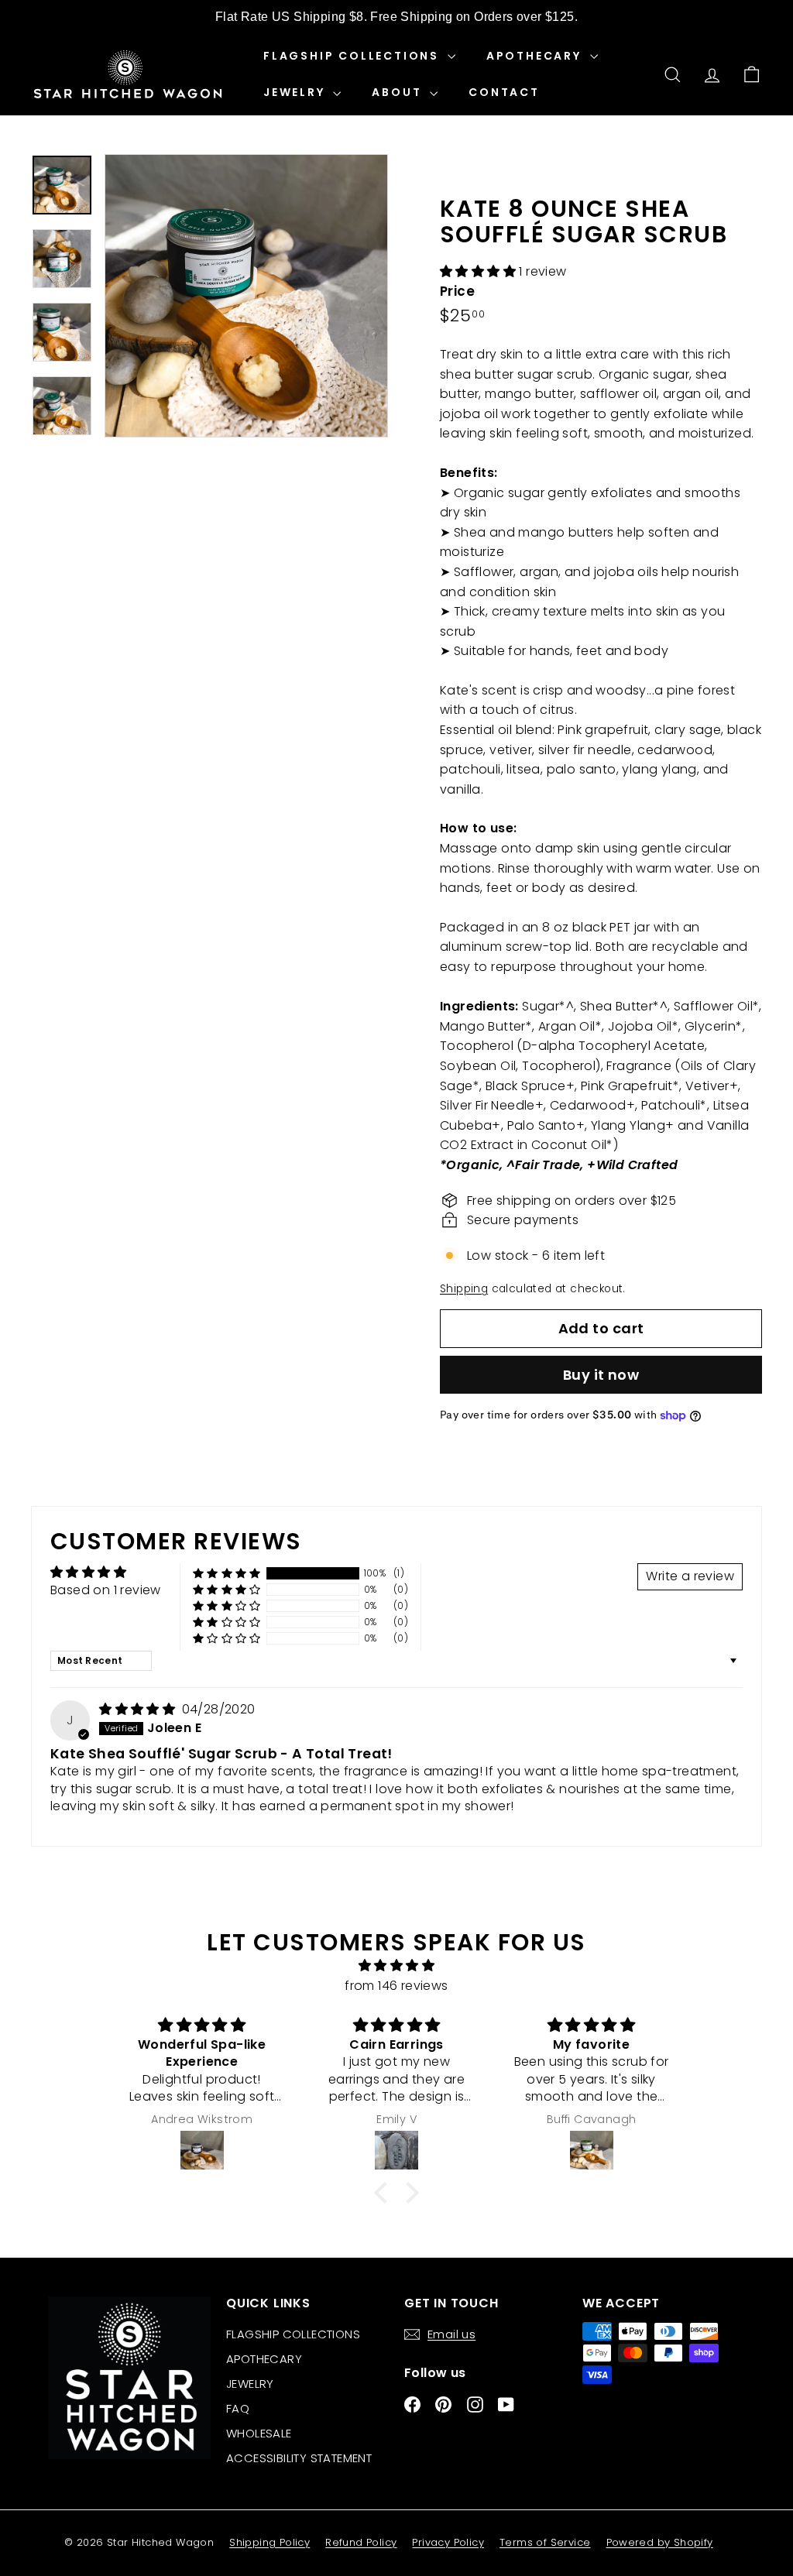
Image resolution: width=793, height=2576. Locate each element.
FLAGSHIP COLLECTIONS (354, 56)
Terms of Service (545, 2542)
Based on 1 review (106, 1590)
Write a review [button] (690, 1576)
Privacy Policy (448, 2542)
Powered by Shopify (660, 2542)
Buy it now (601, 1375)
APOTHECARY (536, 56)
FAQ (238, 2408)
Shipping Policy (269, 2542)
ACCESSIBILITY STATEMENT (299, 2458)
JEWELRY (296, 92)
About (399, 92)
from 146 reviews (396, 1986)
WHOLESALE (259, 2433)
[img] (139, 1709)
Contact (504, 92)
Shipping (464, 1289)
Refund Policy (361, 2542)
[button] (479, 271)
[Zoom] (246, 296)
